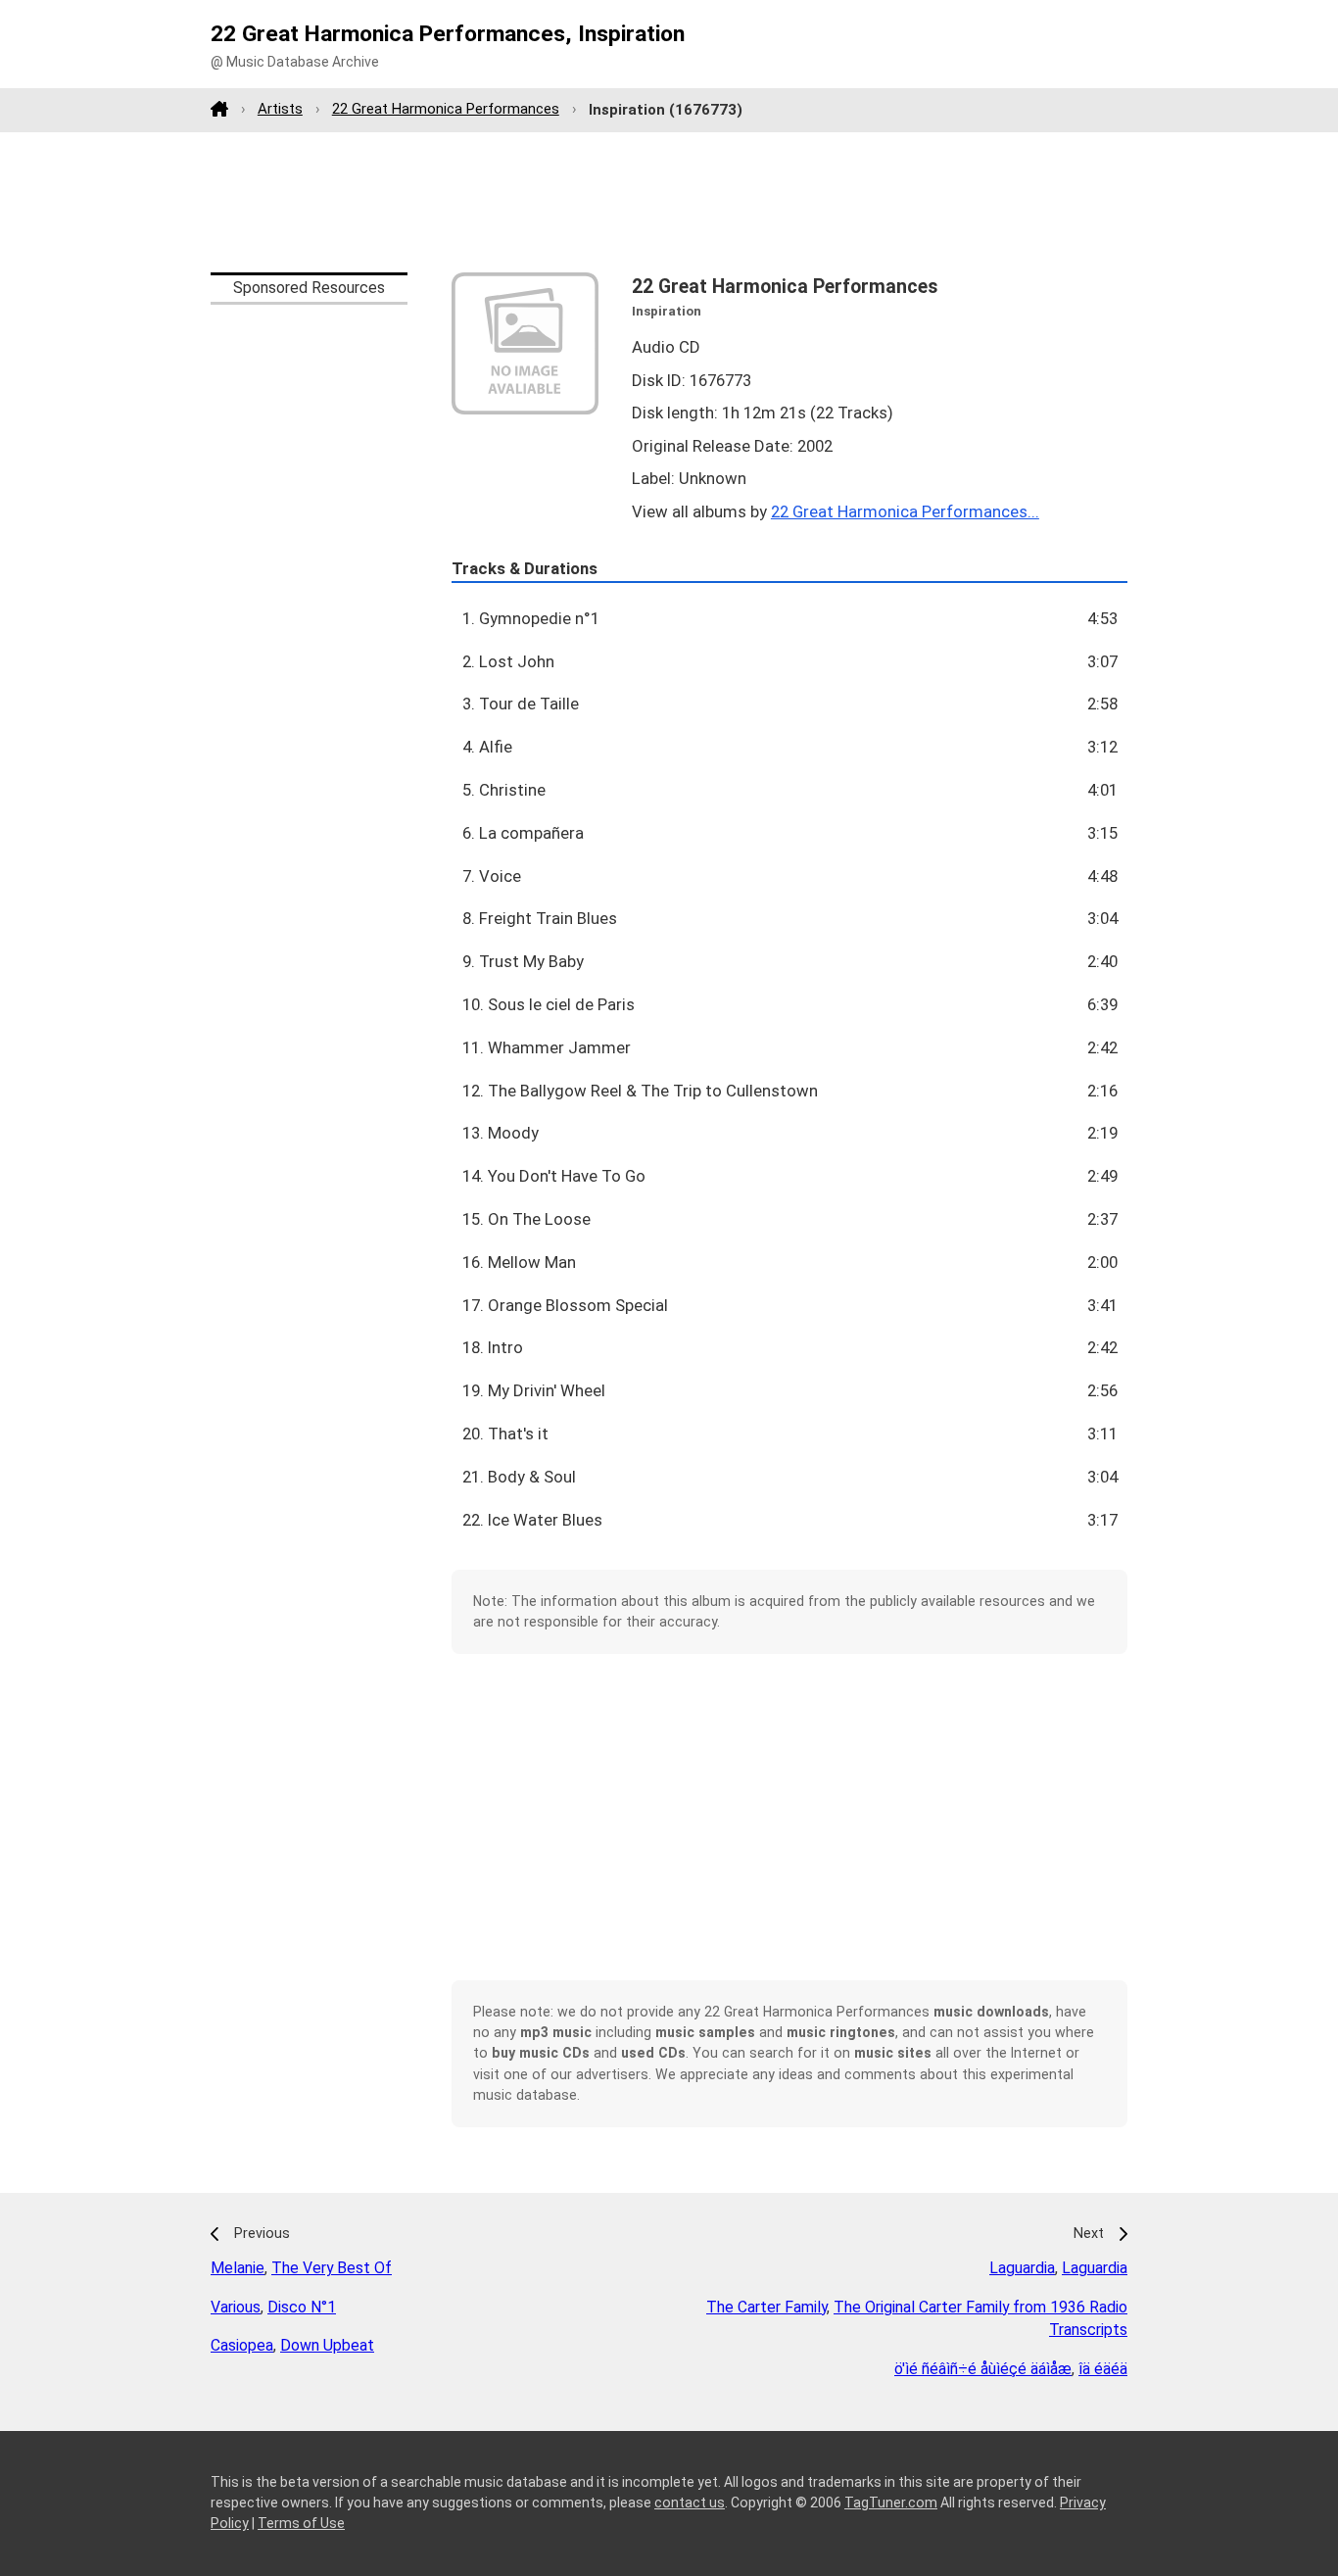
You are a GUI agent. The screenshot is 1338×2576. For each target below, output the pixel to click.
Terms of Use (301, 2523)
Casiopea (242, 2345)
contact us (690, 2503)
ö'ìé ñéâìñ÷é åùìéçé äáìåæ (983, 2369)
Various (236, 2307)
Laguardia (1022, 2268)
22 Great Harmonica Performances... (905, 511)
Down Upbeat (327, 2345)
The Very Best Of (332, 2268)
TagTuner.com (891, 2503)
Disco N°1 (302, 2307)
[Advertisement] (669, 202)
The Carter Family (766, 2307)
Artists (280, 109)
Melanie (238, 2268)
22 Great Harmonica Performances (446, 109)
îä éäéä (1103, 2369)
